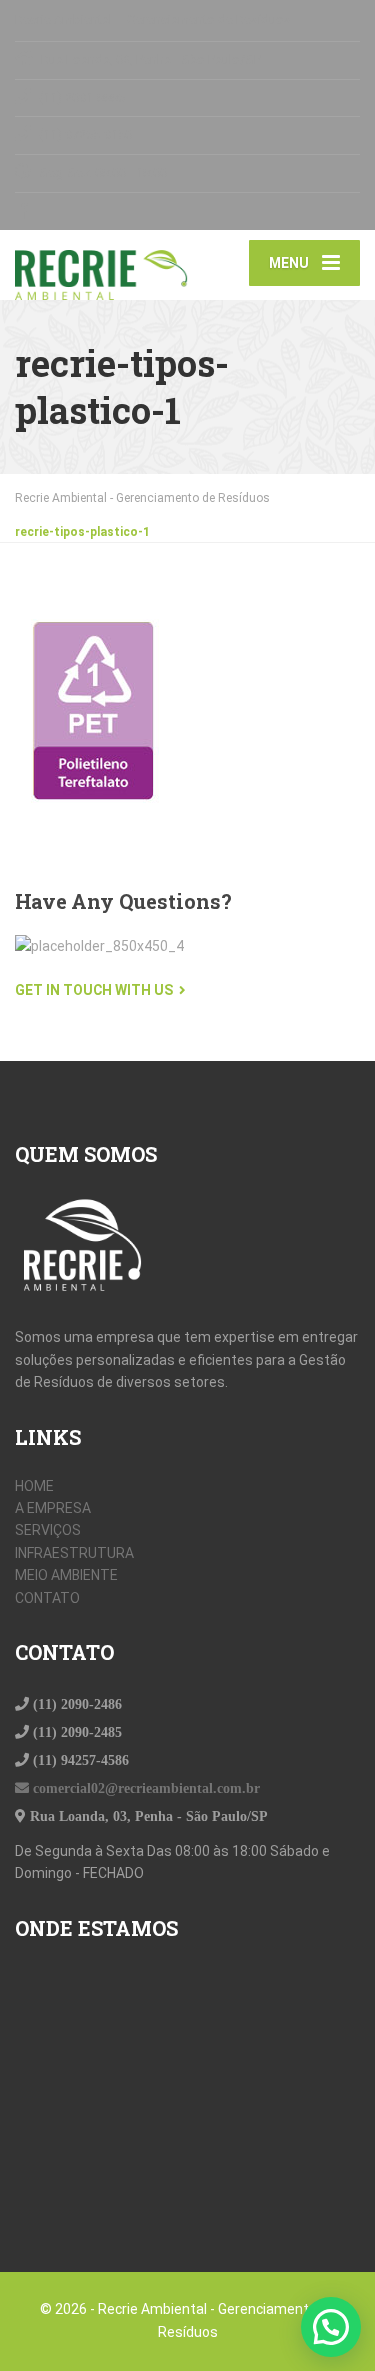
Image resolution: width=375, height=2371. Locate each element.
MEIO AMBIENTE (66, 1575)
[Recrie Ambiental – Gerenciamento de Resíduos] (101, 265)
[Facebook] (23, 211)
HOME (34, 1486)
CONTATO (47, 1598)
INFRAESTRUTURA (74, 1553)
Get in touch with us (94, 990)
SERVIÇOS (48, 1530)
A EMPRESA (53, 1508)
